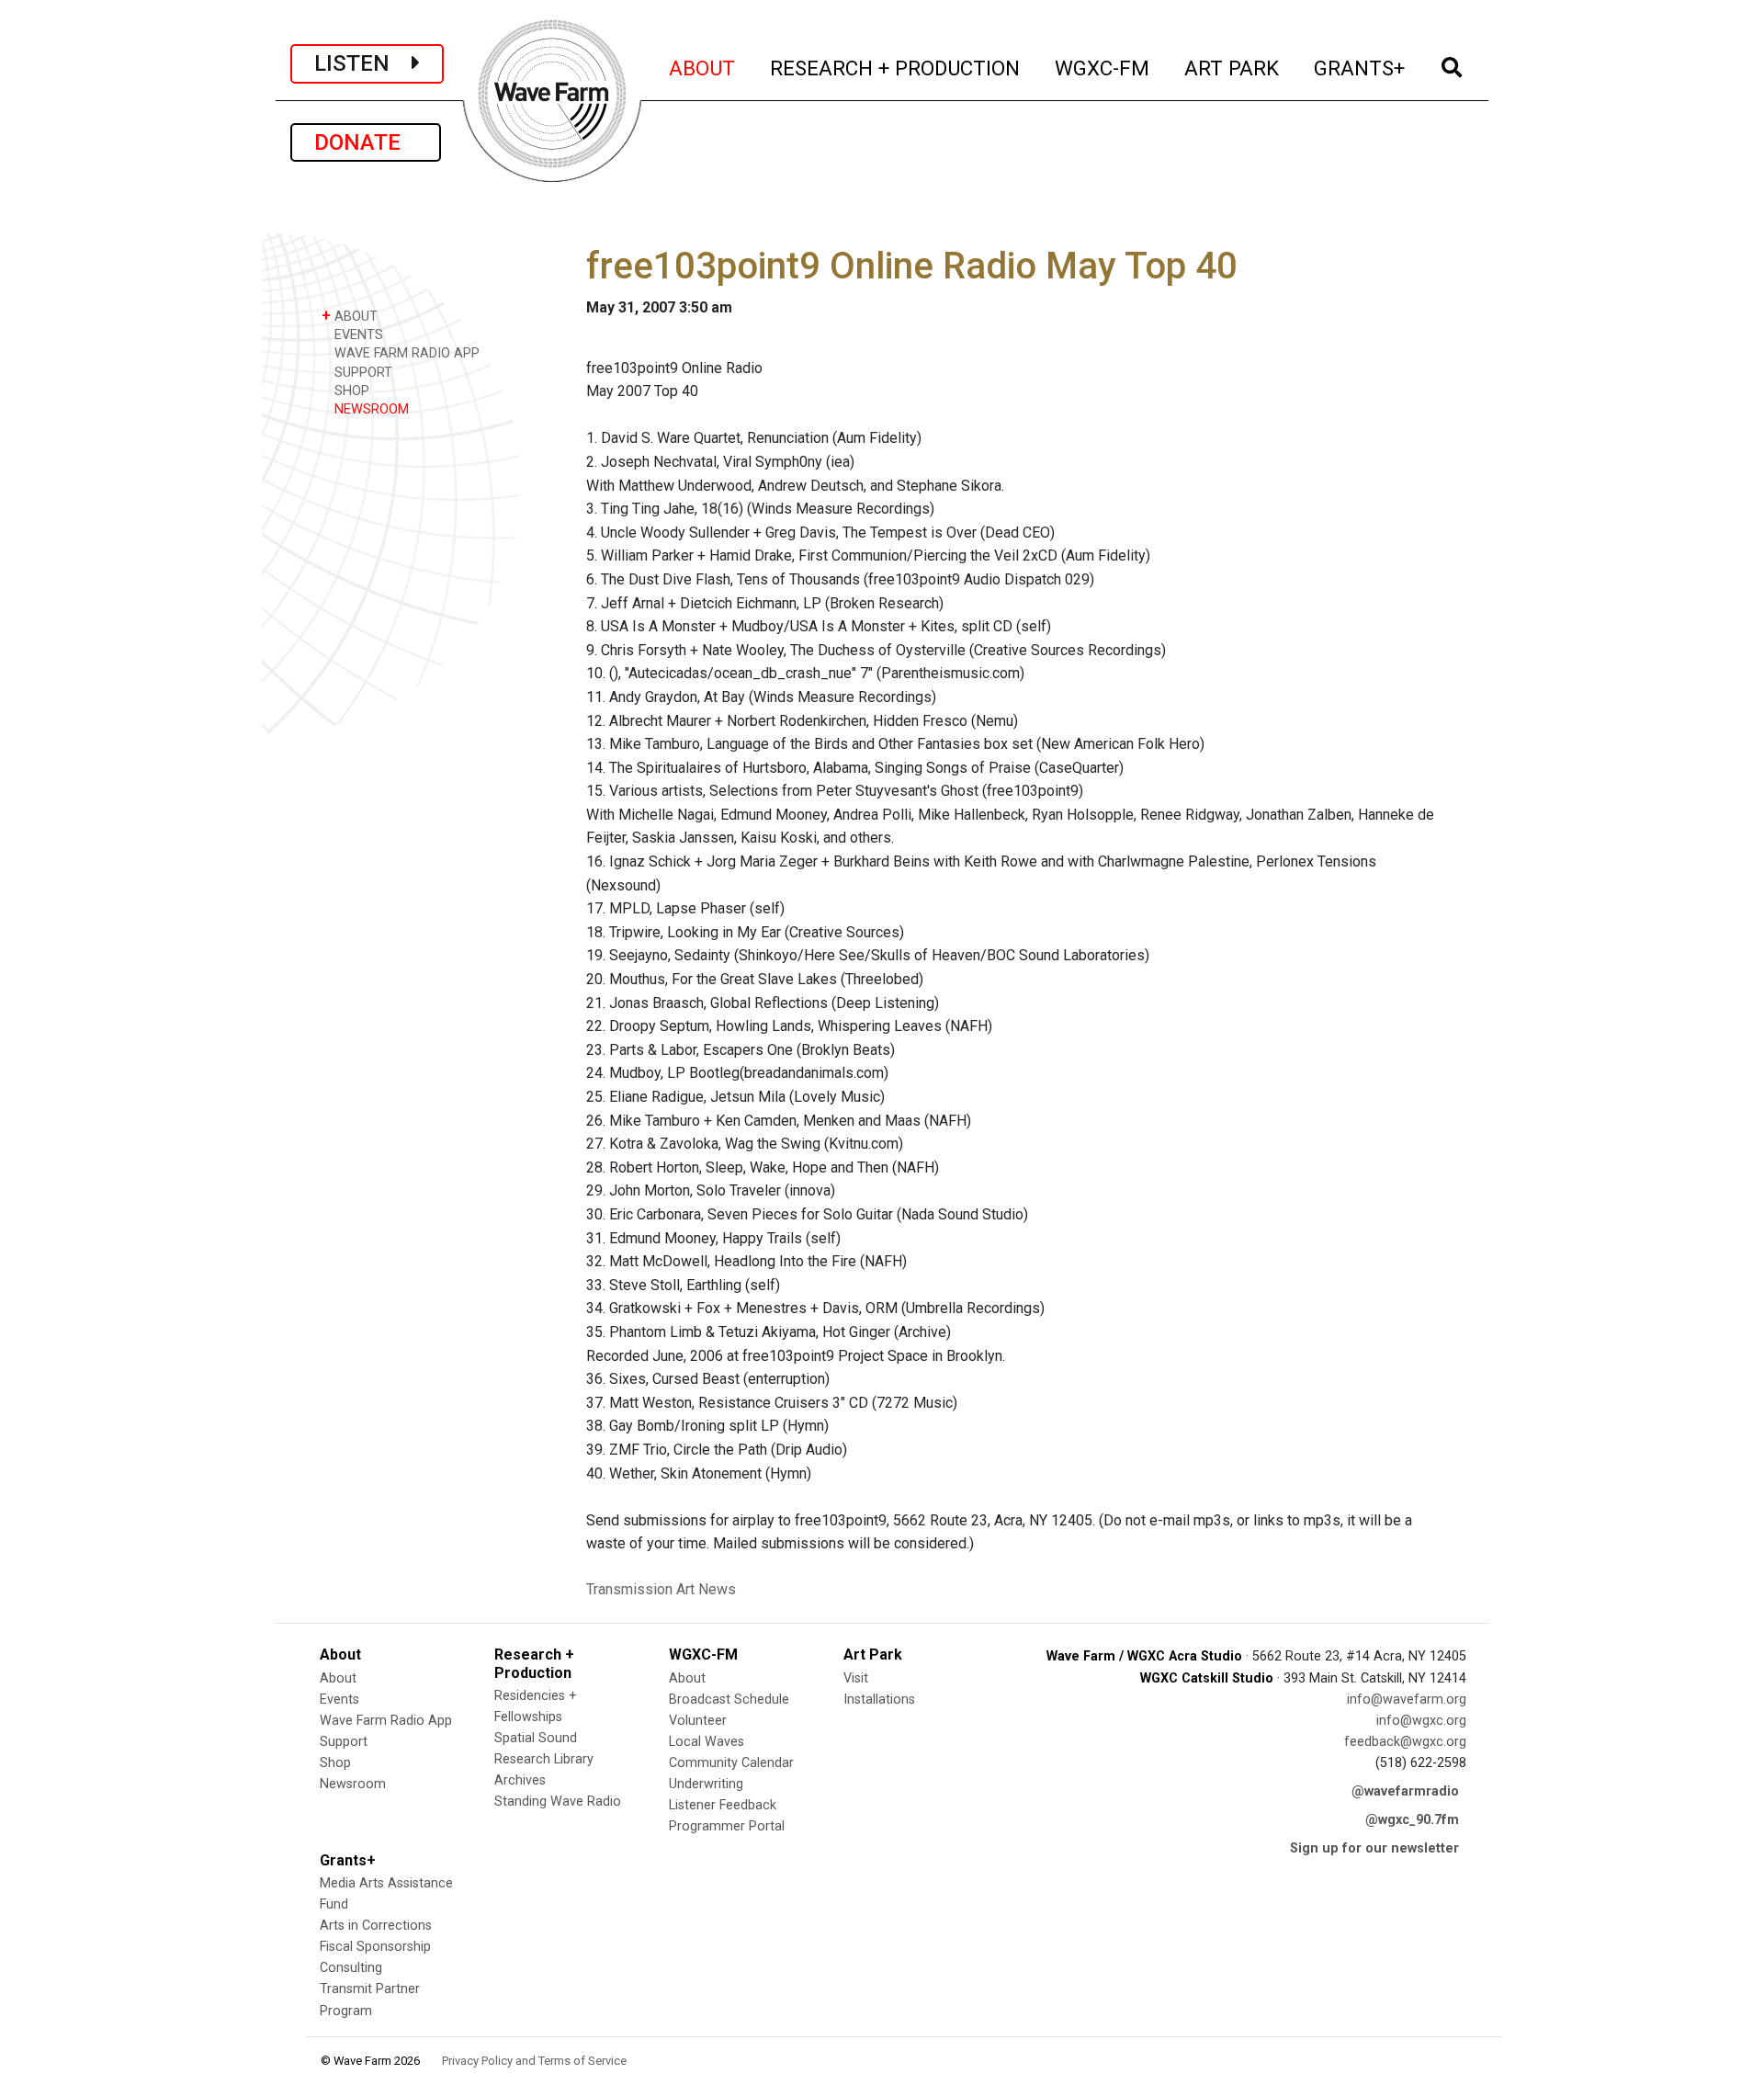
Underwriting (706, 1784)
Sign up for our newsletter (1374, 1848)
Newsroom (353, 1784)
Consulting (351, 1968)
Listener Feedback (723, 1805)
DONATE (366, 142)
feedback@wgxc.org (1405, 1742)
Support (344, 1742)
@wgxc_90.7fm (1412, 1820)
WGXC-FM (1103, 68)
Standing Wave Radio (558, 1802)
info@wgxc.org (1421, 1721)
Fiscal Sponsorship (375, 1947)
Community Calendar (731, 1763)
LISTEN (363, 63)
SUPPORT (362, 373)
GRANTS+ (1360, 68)
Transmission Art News (661, 1589)
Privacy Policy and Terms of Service (534, 2061)
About (338, 1678)
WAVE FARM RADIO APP (405, 353)
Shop (335, 1763)
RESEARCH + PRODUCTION (896, 68)
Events (339, 1700)
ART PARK (1233, 68)
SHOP (350, 391)
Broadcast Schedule (729, 1700)
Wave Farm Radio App (386, 1721)
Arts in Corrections (376, 1926)
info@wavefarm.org (1407, 1700)
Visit (856, 1678)
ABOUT (703, 68)
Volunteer (698, 1721)
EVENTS (357, 335)
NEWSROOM (370, 409)
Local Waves (707, 1742)
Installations (879, 1700)
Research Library (544, 1759)
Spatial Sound (536, 1738)
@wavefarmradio (1405, 1791)
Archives (520, 1780)
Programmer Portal (727, 1826)
